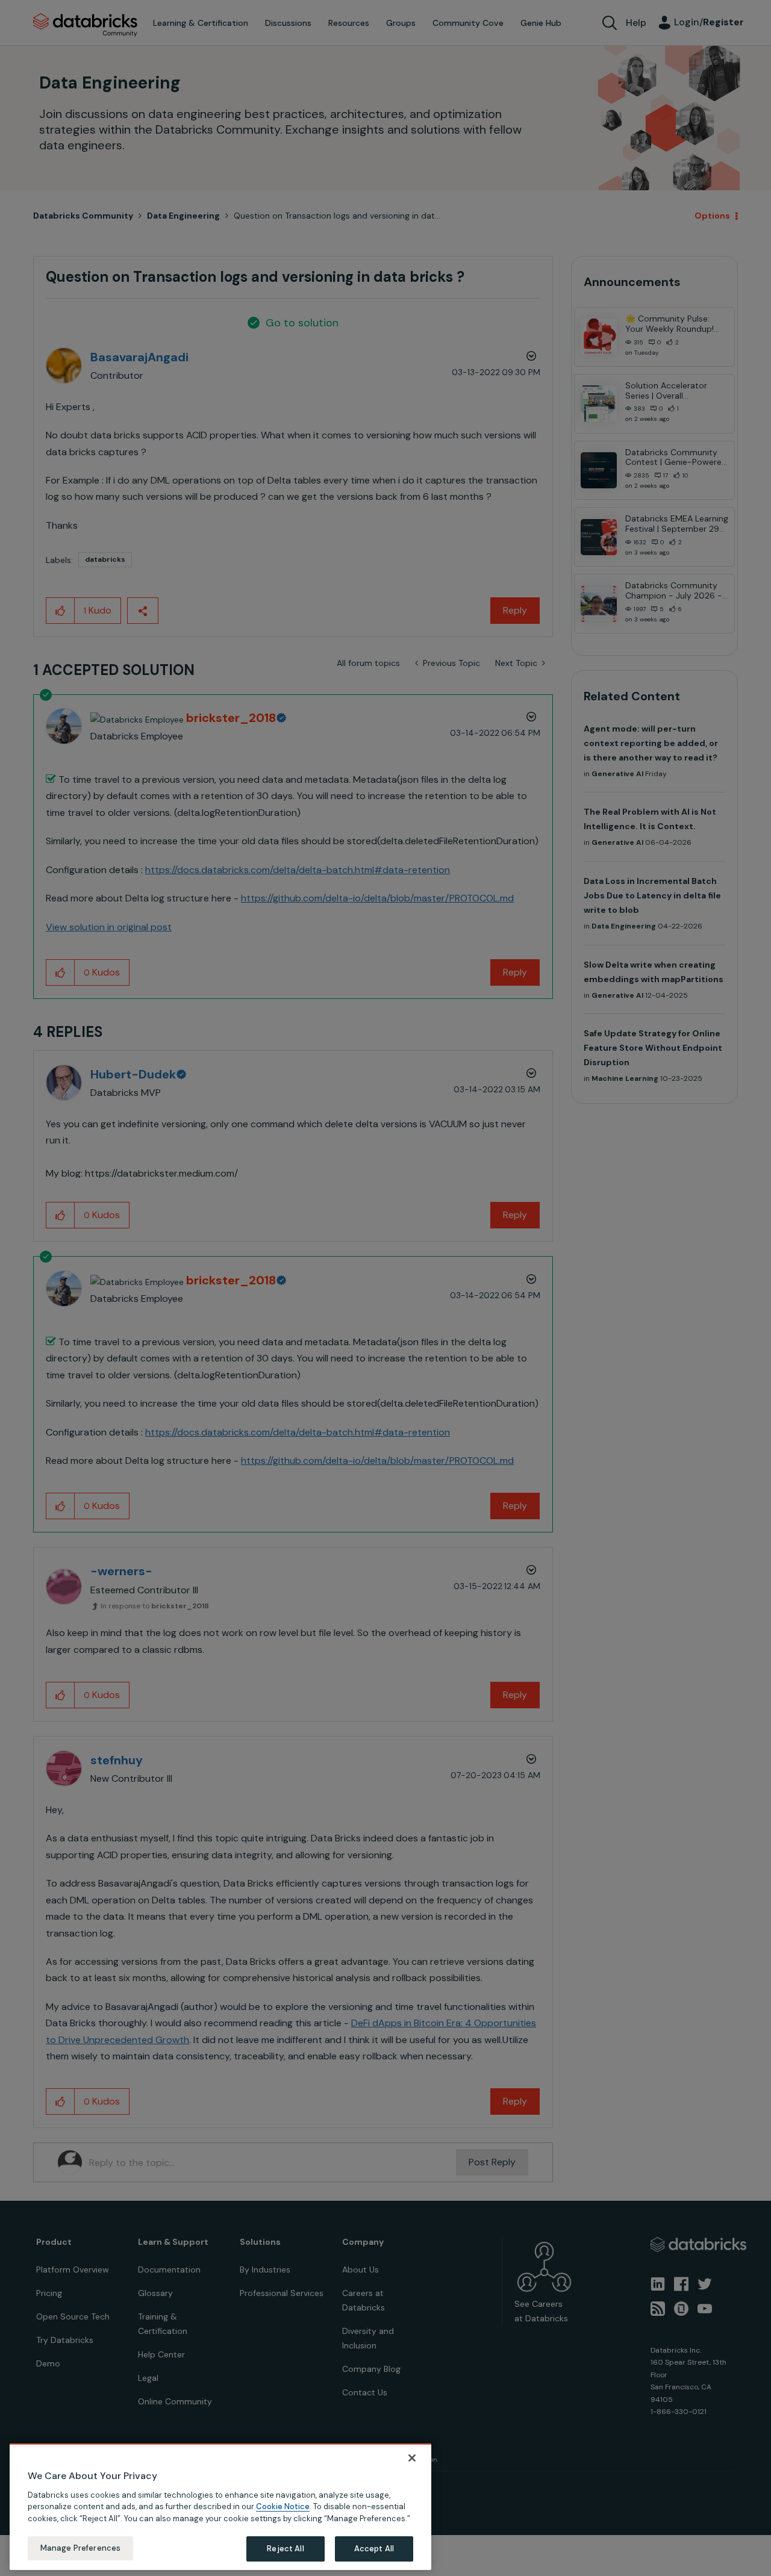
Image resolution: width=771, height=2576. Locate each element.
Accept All (374, 2549)
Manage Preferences (80, 2548)
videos (395, 1305)
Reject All (285, 2549)
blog (360, 1305)
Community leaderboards (328, 1262)
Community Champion (489, 1262)
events (325, 1277)
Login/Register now (324, 1349)
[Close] (412, 2458)
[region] (220, 2507)
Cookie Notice (283, 2506)
